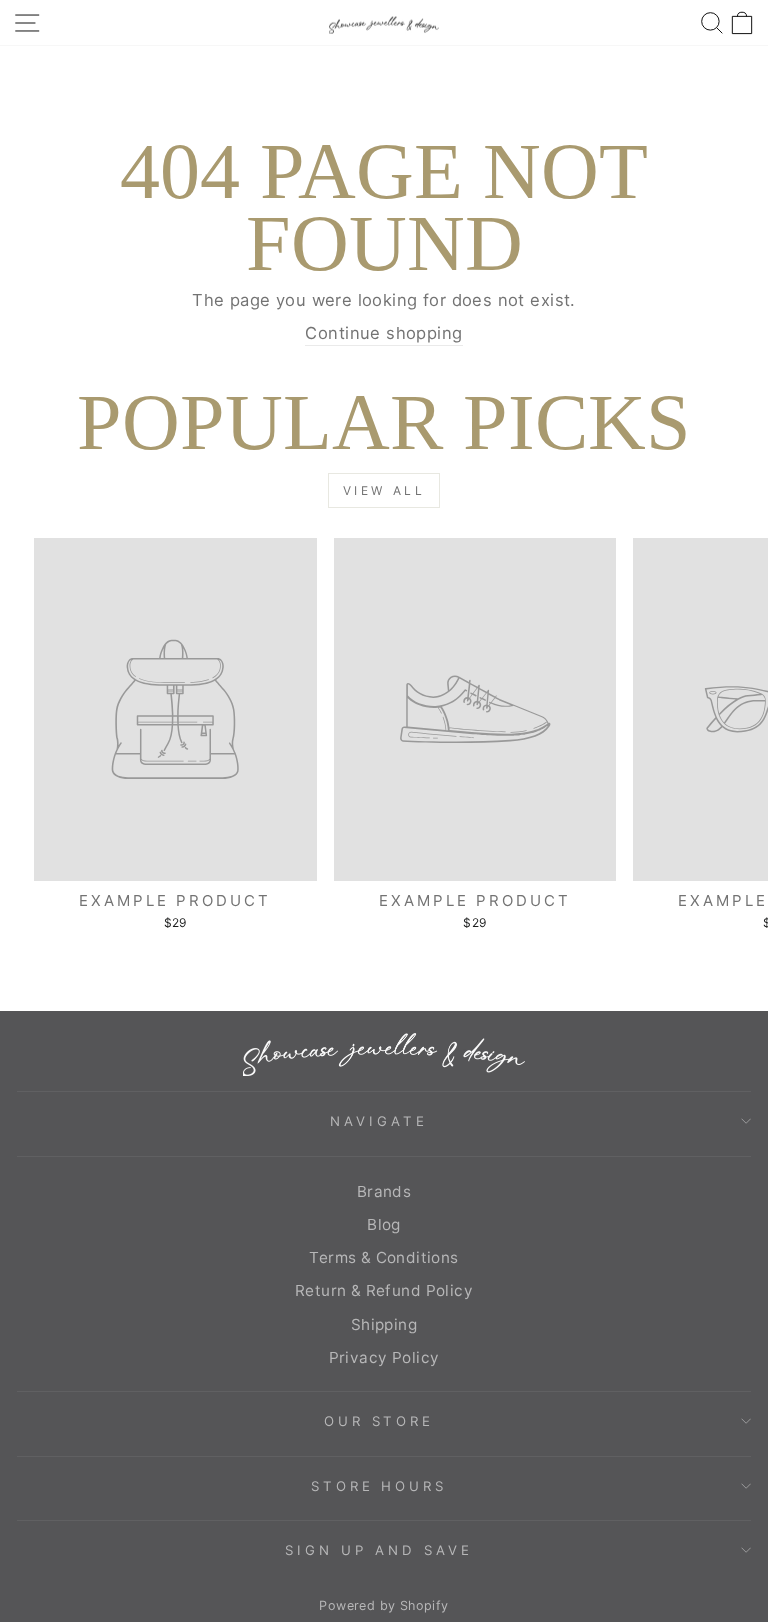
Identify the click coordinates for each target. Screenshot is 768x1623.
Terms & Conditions (383, 1257)
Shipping (384, 1324)
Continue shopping (383, 333)
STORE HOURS (379, 1486)
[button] (742, 22)
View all (384, 490)
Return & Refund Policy (384, 1290)
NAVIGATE (379, 1121)
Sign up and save (379, 1550)
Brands (384, 1191)
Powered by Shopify (383, 1605)
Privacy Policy (384, 1357)
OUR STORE (379, 1421)
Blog (384, 1224)
